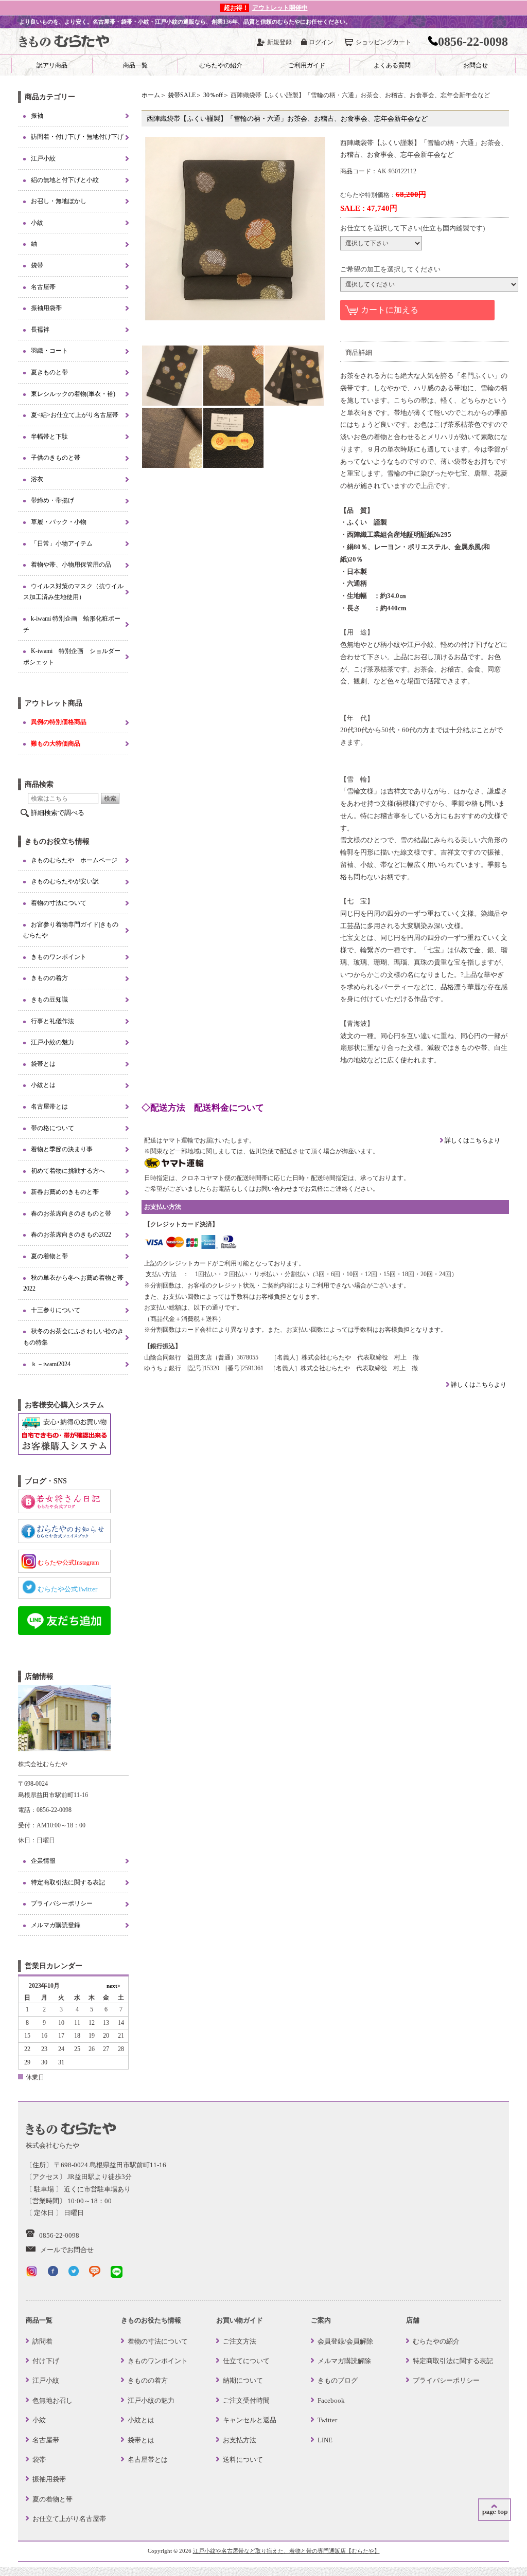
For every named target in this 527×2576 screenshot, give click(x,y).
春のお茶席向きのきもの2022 (71, 1235)
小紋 (37, 223)
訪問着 (42, 2341)
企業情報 (43, 1861)
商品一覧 (135, 65)
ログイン (321, 42)
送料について (243, 2460)
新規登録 (279, 42)
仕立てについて (246, 2361)
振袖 (37, 116)
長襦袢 (40, 330)
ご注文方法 (240, 2341)
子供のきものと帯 (56, 458)
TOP (495, 2510)
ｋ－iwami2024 (51, 1364)
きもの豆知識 (49, 1000)
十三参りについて (56, 1310)
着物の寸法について (59, 903)
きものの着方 (49, 978)
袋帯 (37, 265)
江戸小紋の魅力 (52, 1042)
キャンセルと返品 (250, 2420)
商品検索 (39, 784)
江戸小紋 (43, 158)
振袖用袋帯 (46, 308)
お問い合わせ (274, 1189)
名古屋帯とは (49, 1106)
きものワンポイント (59, 957)
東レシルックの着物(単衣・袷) (73, 394)
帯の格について (52, 1128)
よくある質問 (392, 65)
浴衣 (37, 479)
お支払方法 (240, 2440)
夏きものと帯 (49, 372)
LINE (325, 2440)
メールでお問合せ (67, 2250)
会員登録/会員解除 (345, 2341)
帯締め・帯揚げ (52, 500)
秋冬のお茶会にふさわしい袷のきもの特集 (73, 1337)
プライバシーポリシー (62, 1903)
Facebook (331, 2400)
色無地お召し (52, 2400)
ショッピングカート (383, 42)
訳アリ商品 (52, 65)
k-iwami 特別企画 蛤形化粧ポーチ (72, 624)
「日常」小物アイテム (62, 543)
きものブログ (338, 2380)
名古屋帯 (43, 287)
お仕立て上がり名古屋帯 (69, 2519)
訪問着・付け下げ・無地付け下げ (77, 137)
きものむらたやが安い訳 (65, 881)
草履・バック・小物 (59, 522)
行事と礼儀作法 (52, 1021)
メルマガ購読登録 (56, 1925)
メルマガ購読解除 (344, 2361)
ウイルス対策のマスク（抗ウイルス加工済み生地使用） (73, 592)
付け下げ (46, 2361)
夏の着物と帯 (49, 1256)
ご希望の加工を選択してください (390, 269)
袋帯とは (43, 1064)
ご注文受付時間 (246, 2400)
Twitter (327, 2420)
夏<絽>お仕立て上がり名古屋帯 (75, 415)
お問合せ (476, 65)
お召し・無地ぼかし (59, 201)
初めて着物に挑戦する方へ (68, 1171)
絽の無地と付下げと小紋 (65, 180)
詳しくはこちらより (472, 1140)
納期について (243, 2380)
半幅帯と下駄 (49, 437)
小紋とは (43, 1085)
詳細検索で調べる (58, 813)
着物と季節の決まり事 (62, 1149)
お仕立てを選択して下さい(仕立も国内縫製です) (412, 228)
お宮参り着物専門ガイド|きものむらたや (71, 930)
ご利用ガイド (307, 65)
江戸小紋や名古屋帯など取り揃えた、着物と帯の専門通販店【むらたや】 (286, 2551)
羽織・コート (49, 351)
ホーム (151, 95)
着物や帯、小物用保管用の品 (71, 565)
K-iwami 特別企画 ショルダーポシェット (72, 657)
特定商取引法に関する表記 (68, 1882)
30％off (213, 95)
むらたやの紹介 (221, 65)
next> (113, 1986)
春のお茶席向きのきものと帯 (71, 1213)
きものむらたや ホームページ (74, 860)
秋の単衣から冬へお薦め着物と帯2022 (73, 1283)
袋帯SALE (182, 95)
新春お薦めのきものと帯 (65, 1192)
